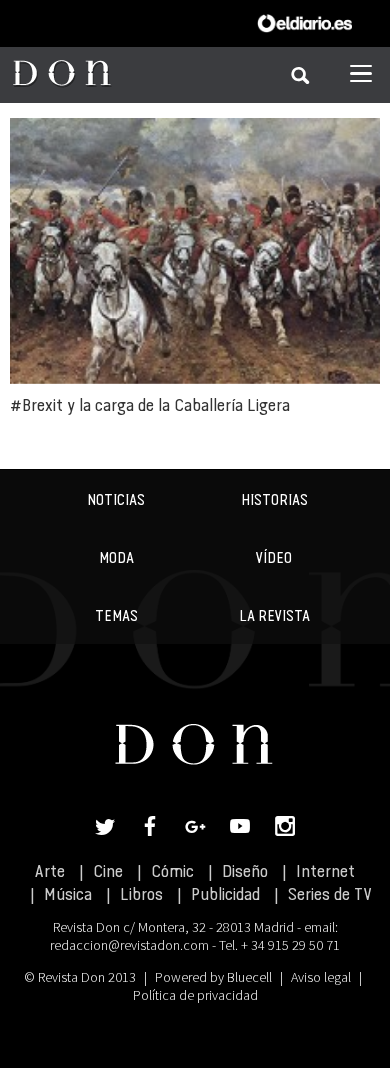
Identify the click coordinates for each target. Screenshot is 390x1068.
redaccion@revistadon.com (129, 945)
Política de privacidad (195, 995)
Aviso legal (321, 977)
